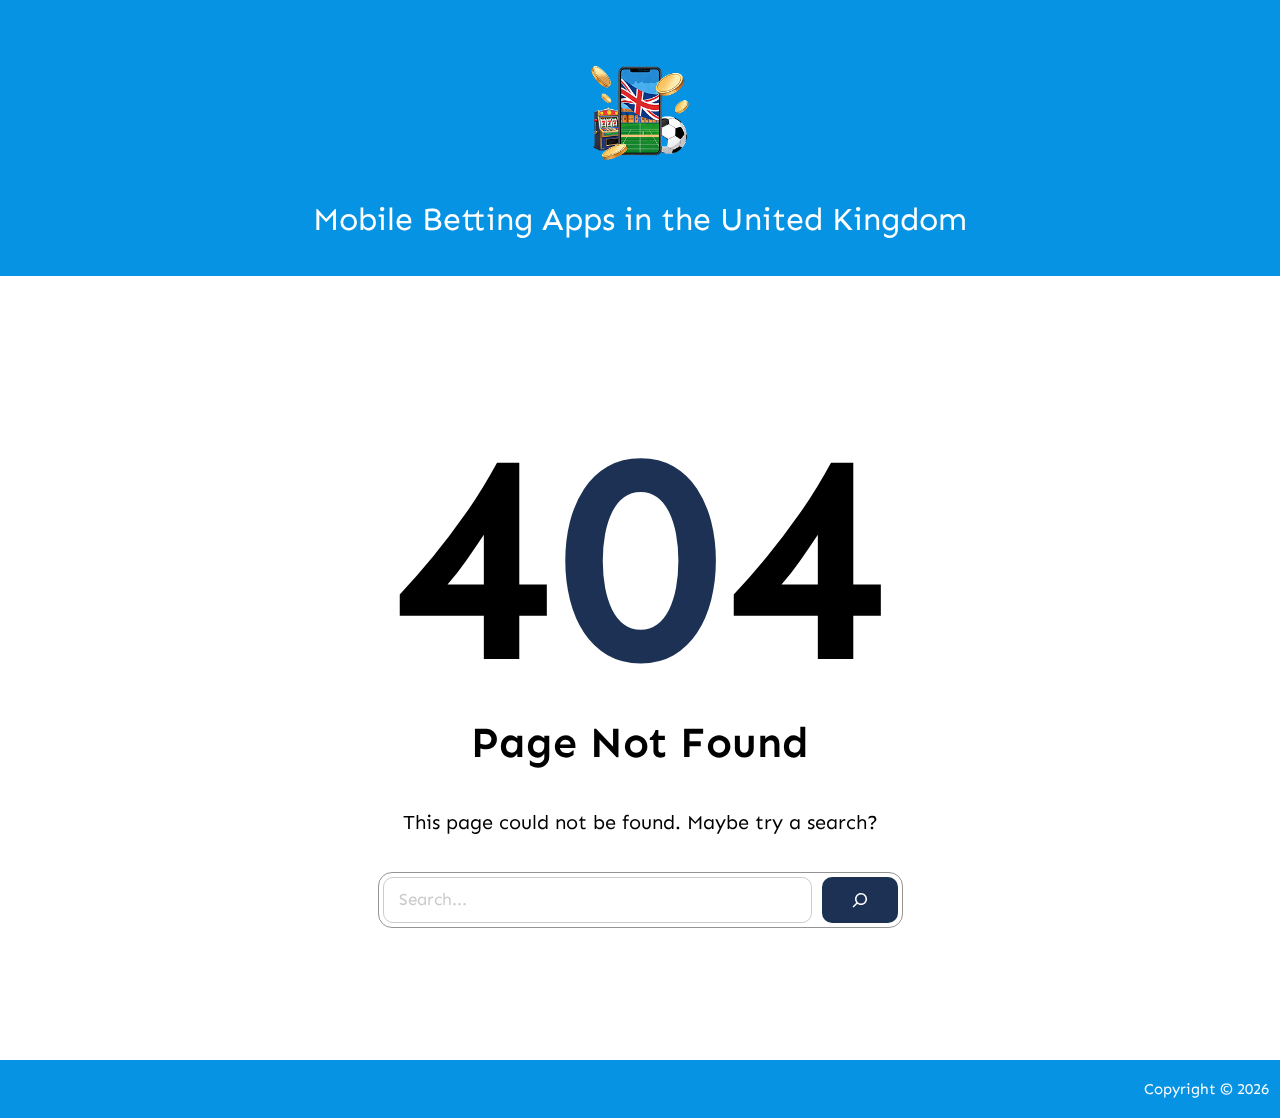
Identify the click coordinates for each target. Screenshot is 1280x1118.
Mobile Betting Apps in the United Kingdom (640, 219)
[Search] (860, 900)
